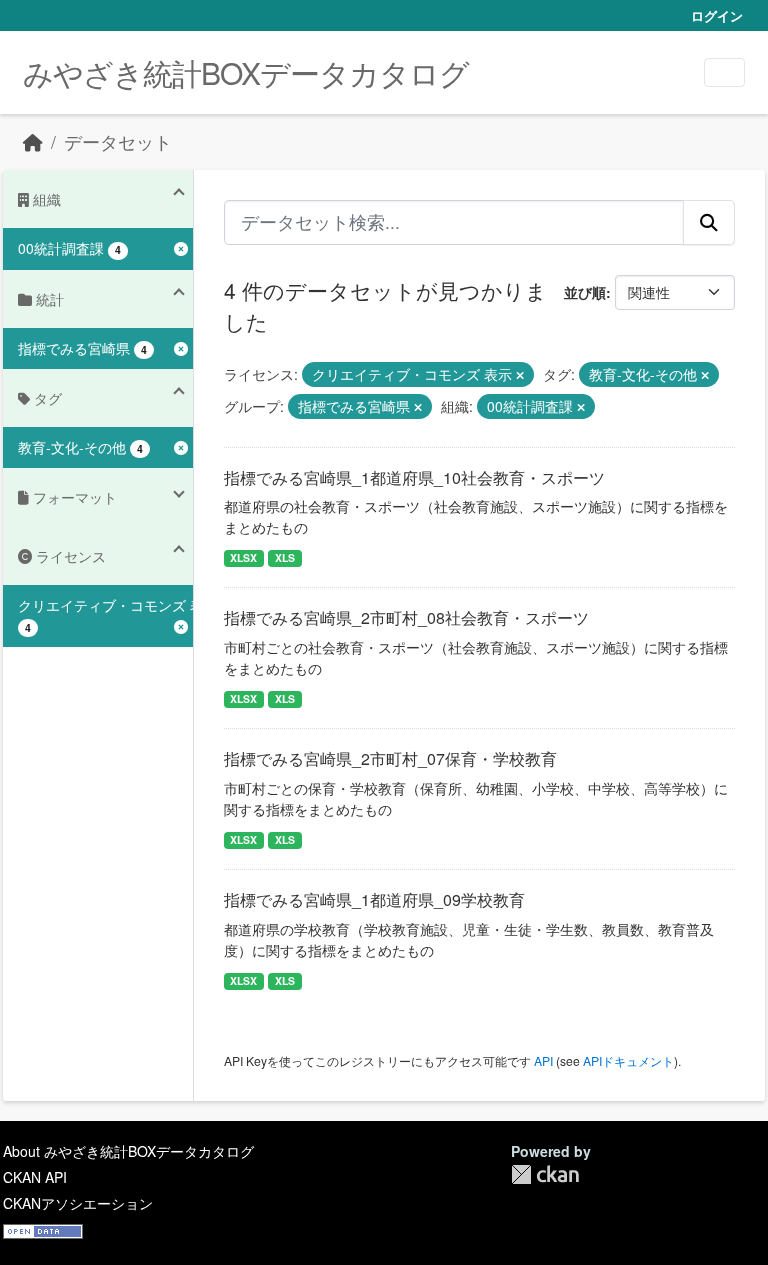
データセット (118, 141)
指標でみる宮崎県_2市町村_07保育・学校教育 (390, 758)
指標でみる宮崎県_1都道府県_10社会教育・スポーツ (414, 477)
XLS (285, 557)
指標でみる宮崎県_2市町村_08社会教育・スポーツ (406, 617)
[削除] (520, 375)
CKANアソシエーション (78, 1203)
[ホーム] (33, 141)
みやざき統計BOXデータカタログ (246, 72)
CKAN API (35, 1177)
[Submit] (709, 222)
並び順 (585, 292)
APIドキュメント (628, 1060)
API (543, 1060)
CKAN (545, 1174)
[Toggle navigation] (724, 72)
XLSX (243, 557)
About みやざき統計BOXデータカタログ (128, 1151)
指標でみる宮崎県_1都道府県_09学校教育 (374, 899)
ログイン (717, 15)
